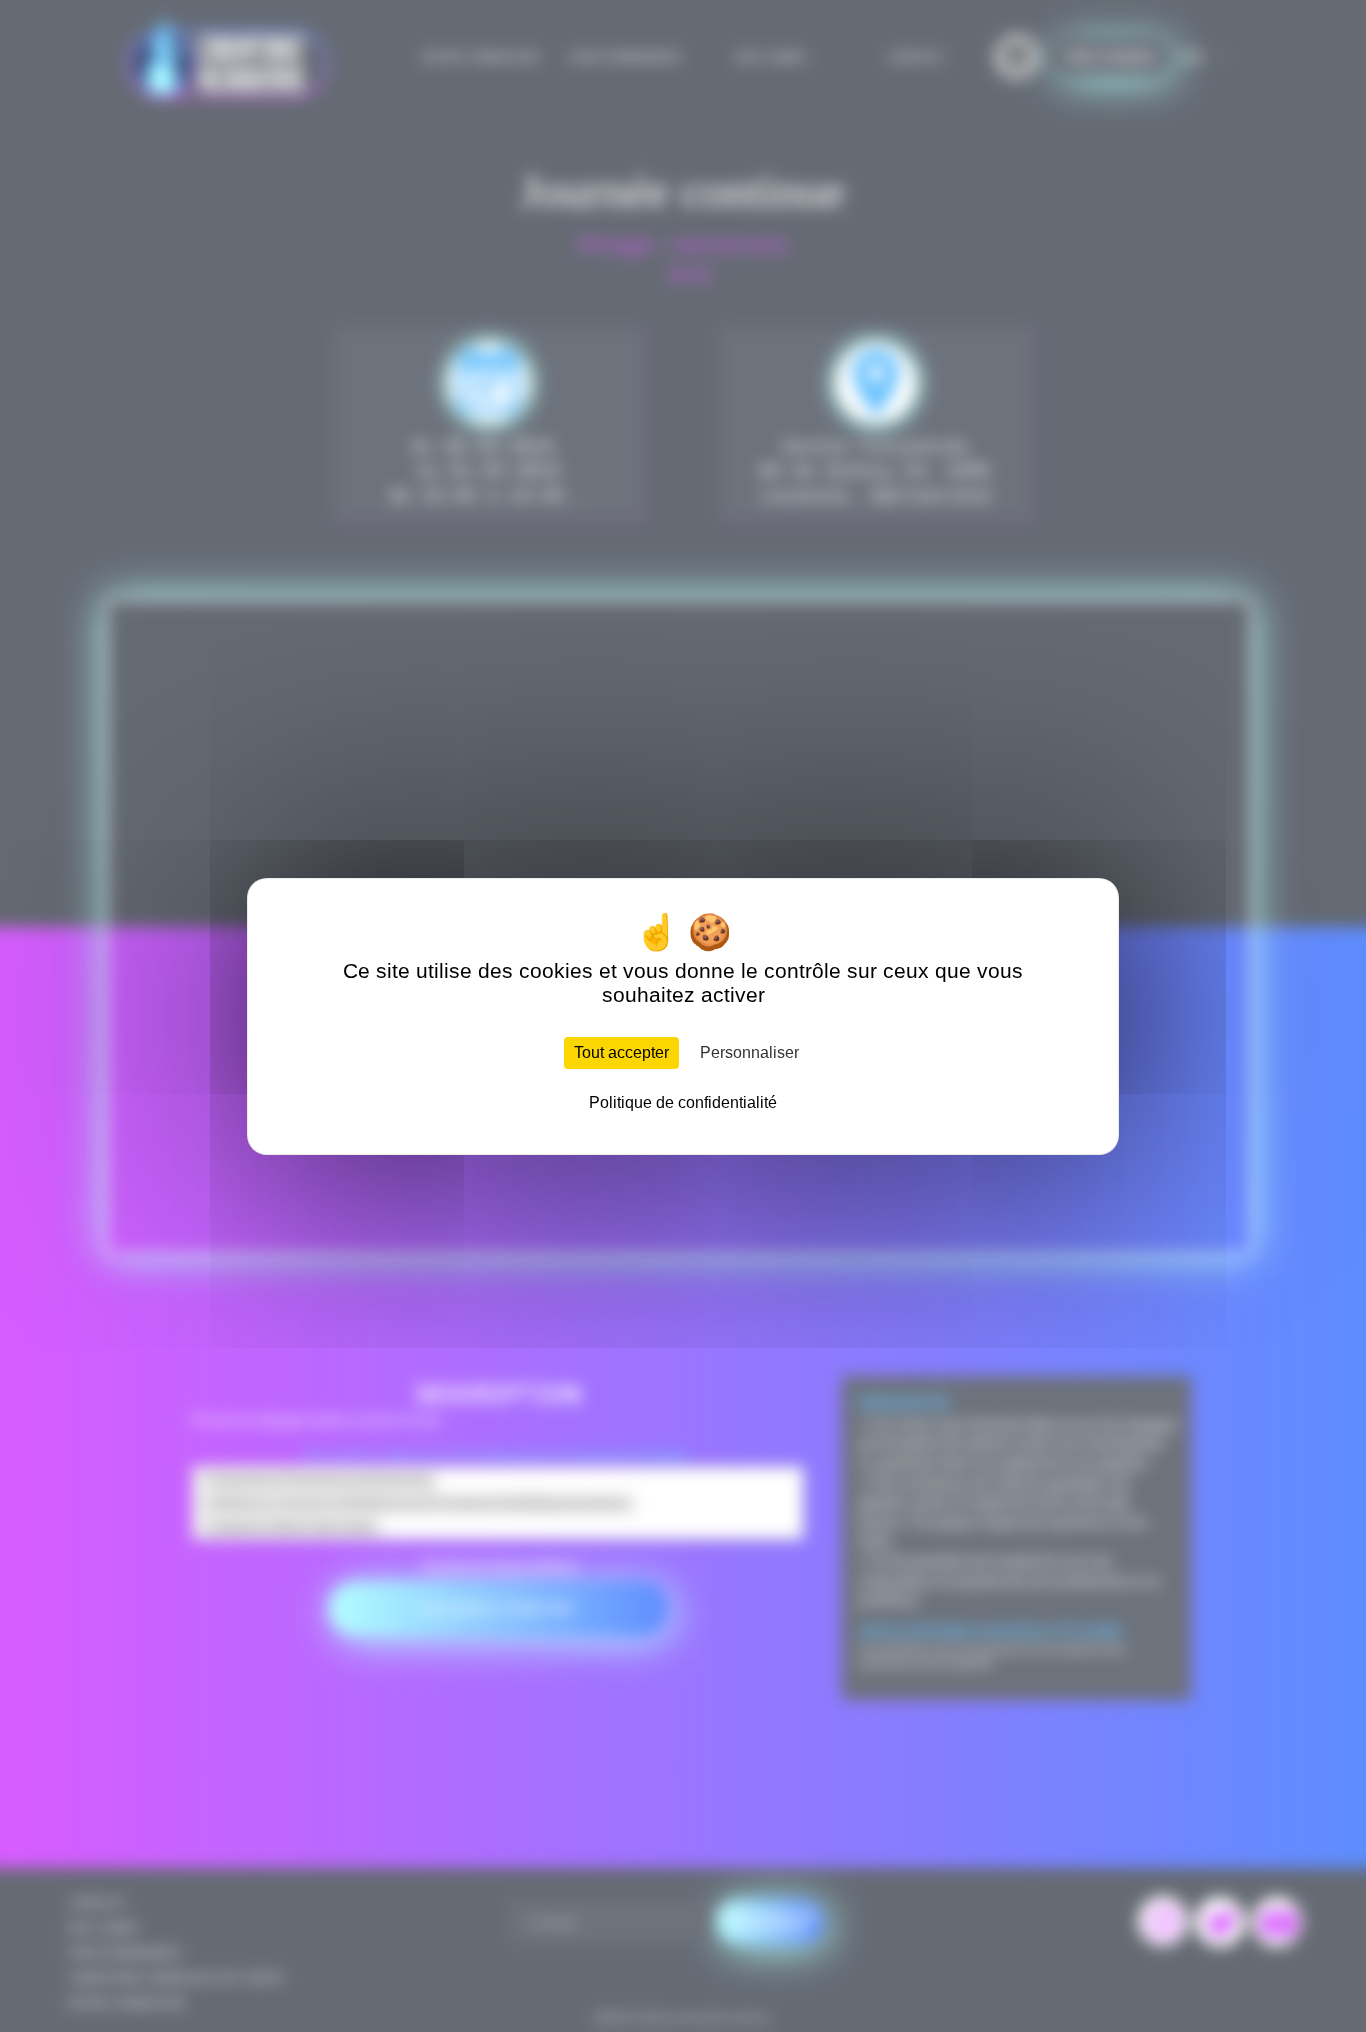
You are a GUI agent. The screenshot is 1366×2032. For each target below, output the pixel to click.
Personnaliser (749, 1052)
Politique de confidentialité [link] (683, 1102)
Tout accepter (621, 1052)
